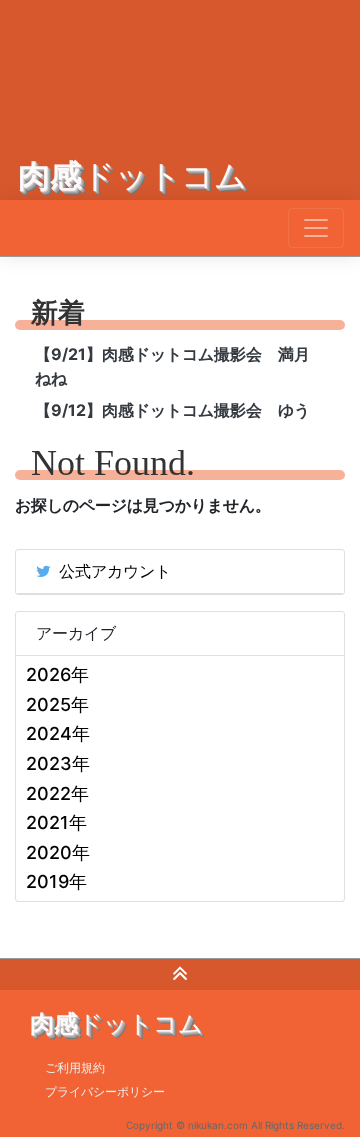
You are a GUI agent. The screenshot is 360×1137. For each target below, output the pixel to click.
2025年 (57, 704)
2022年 (57, 793)
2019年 (56, 881)
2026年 (57, 674)
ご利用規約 (75, 1067)
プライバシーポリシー (105, 1091)
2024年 (58, 733)
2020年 (58, 852)
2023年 (58, 763)
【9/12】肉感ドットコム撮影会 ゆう (172, 410)
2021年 (56, 822)
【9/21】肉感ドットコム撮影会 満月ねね (172, 366)
